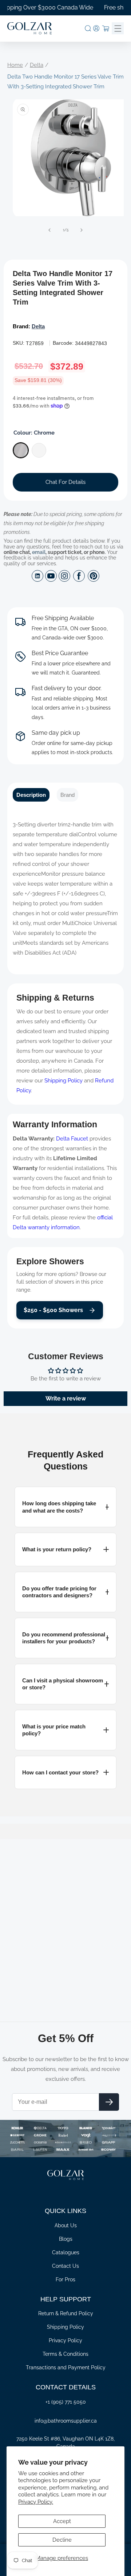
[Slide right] (82, 230)
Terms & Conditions (65, 2354)
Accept (62, 2521)
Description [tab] (31, 795)
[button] (88, 28)
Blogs (66, 2239)
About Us (66, 2225)
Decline (62, 2540)
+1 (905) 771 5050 (66, 2402)
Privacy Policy (65, 2340)
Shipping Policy (63, 1081)
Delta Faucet (72, 1139)
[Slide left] (49, 230)
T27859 (35, 343)
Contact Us (65, 2266)
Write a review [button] (66, 1398)
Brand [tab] (68, 795)
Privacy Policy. (36, 2502)
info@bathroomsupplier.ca (66, 2421)
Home (15, 65)
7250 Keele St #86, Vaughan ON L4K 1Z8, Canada (65, 2443)
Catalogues (66, 2252)
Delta (37, 65)
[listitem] (65, 1507)
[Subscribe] (109, 2102)
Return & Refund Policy (66, 2313)
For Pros (65, 2279)
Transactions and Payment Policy (66, 2367)
